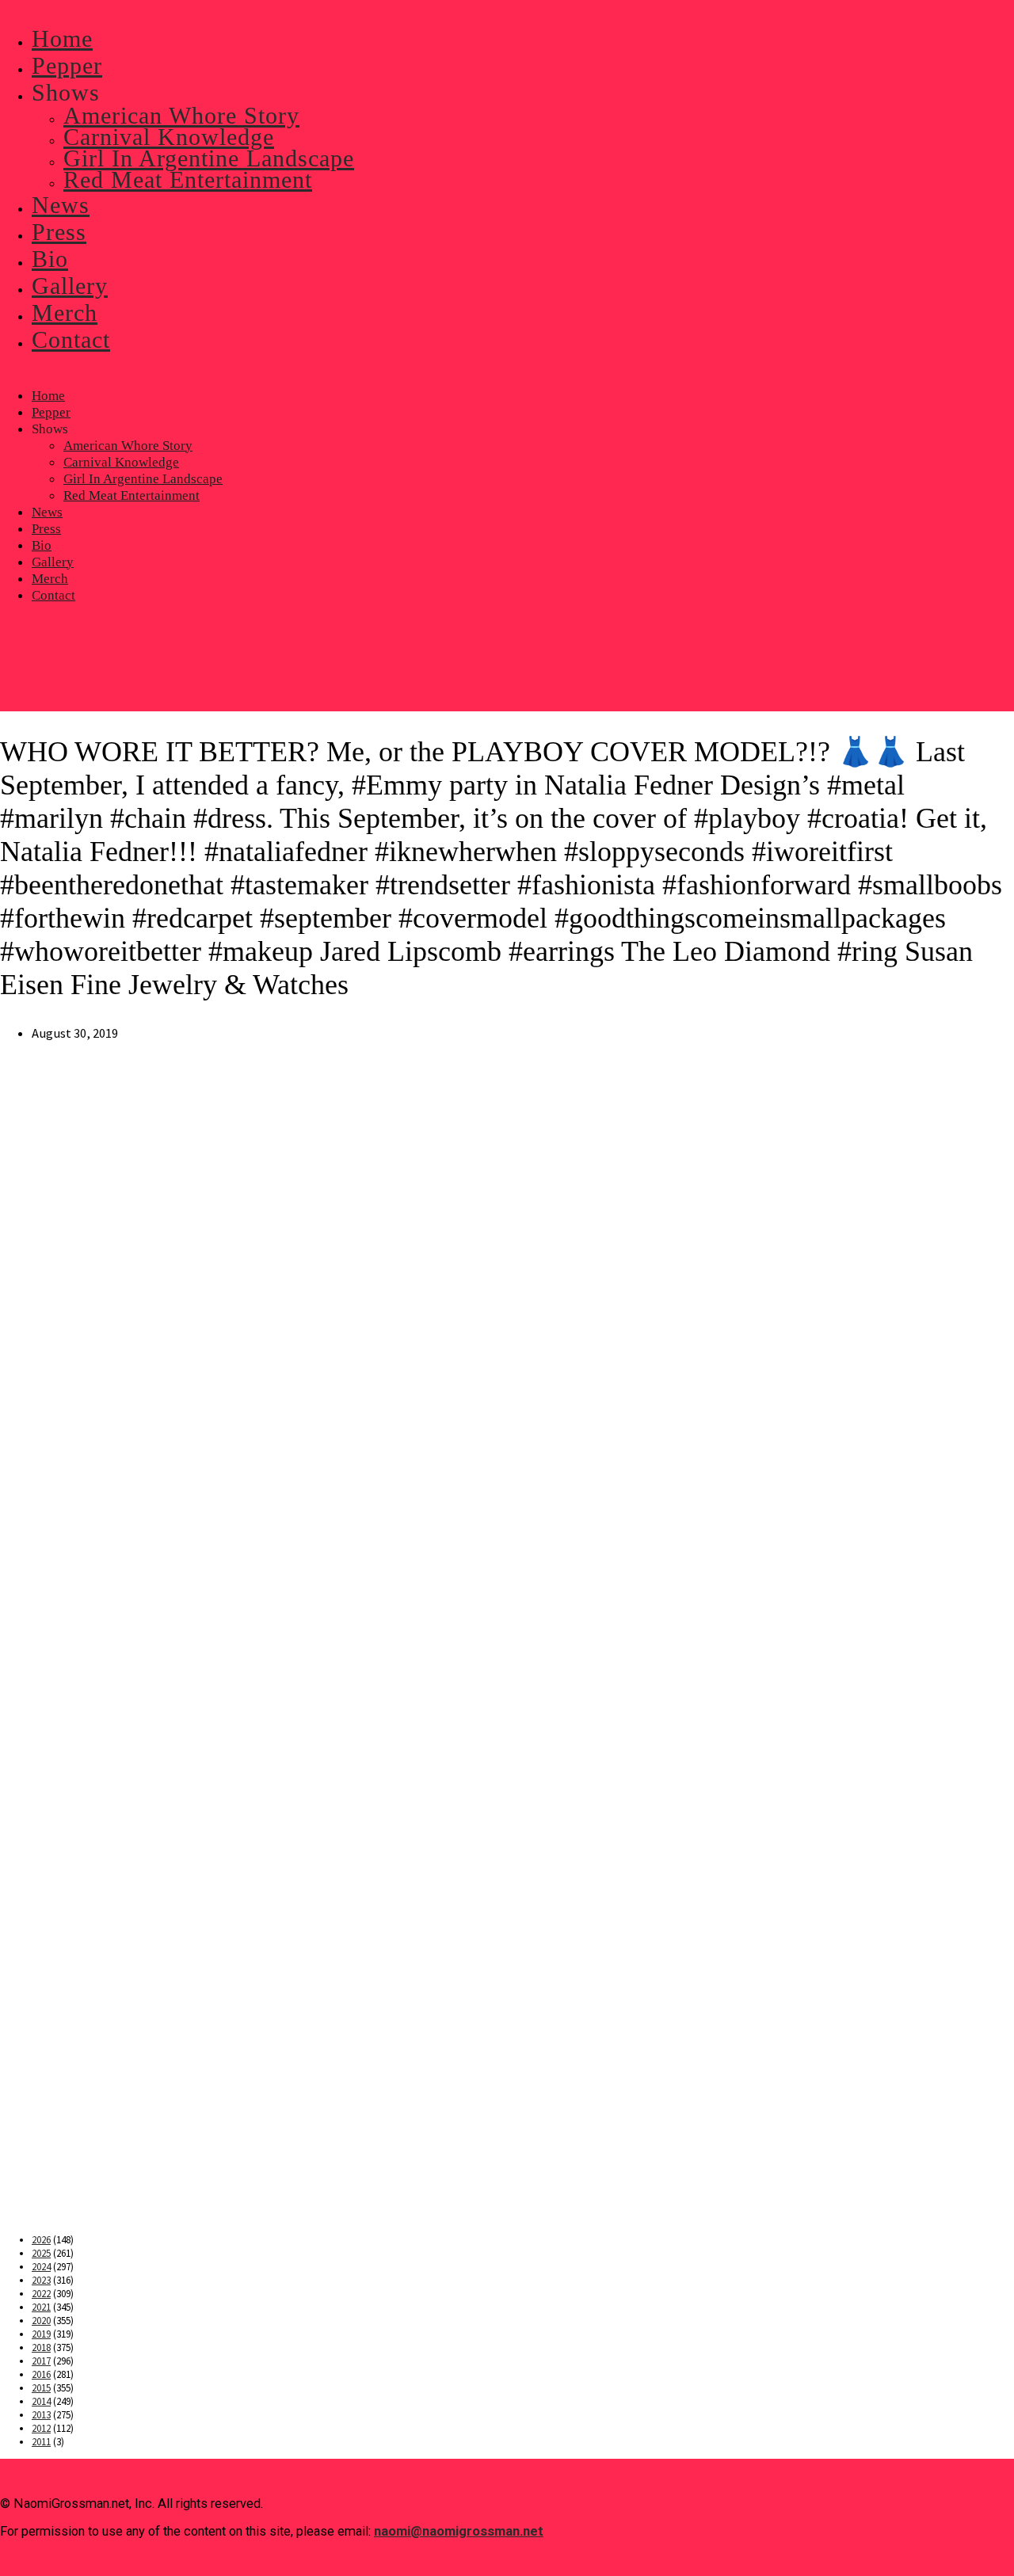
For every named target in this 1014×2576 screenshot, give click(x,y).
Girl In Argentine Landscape (143, 479)
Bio (42, 545)
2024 (41, 2267)
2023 (41, 2280)
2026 (41, 2240)
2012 (41, 2428)
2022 (41, 2294)
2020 (41, 2321)
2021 (41, 2307)
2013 (41, 2415)
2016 (41, 2374)
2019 (41, 2334)
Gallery (53, 562)
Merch (50, 579)
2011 (41, 2442)
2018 (41, 2347)
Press (46, 529)
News (47, 512)
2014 (41, 2401)
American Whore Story (128, 446)
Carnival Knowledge (121, 462)
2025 (41, 2253)
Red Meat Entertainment (132, 495)
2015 (41, 2388)
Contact (53, 595)
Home (48, 396)
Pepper (51, 412)
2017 (41, 2361)
